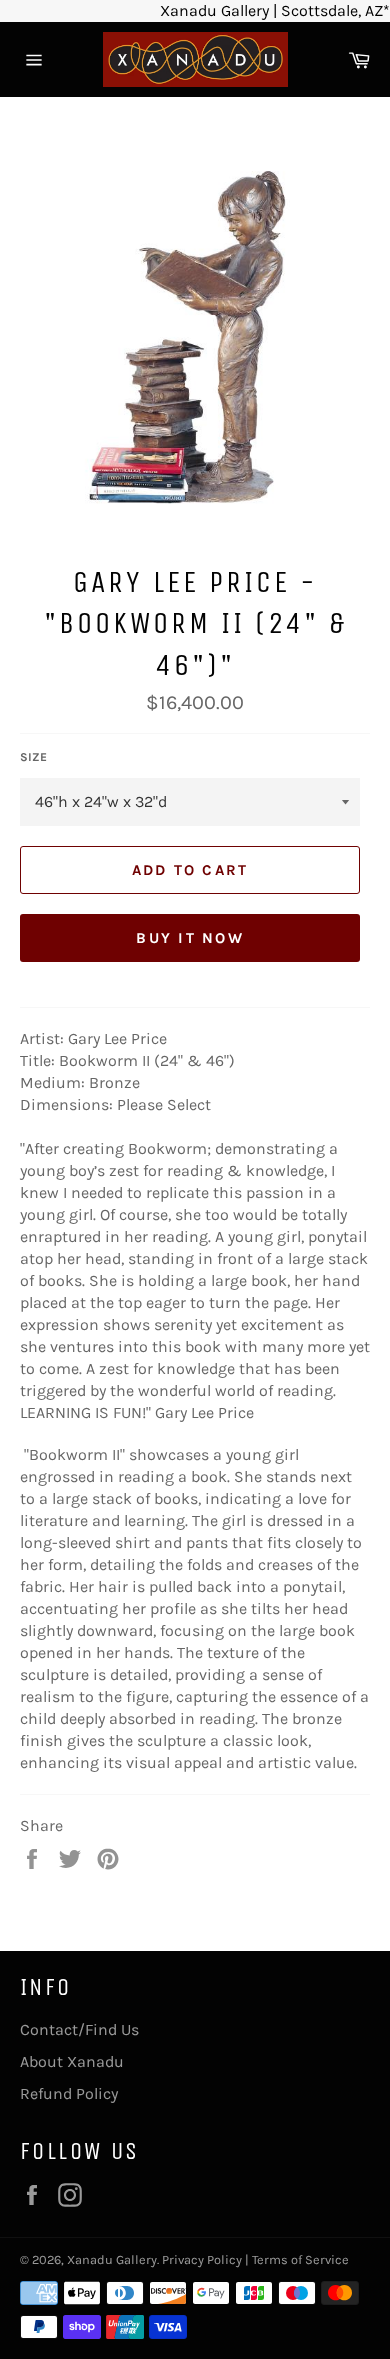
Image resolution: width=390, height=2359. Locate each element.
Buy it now (190, 938)
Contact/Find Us (79, 2029)
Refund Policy (69, 2093)
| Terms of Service (297, 2259)
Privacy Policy (202, 2259)
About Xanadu (72, 2061)
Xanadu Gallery (112, 2259)
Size (33, 757)
